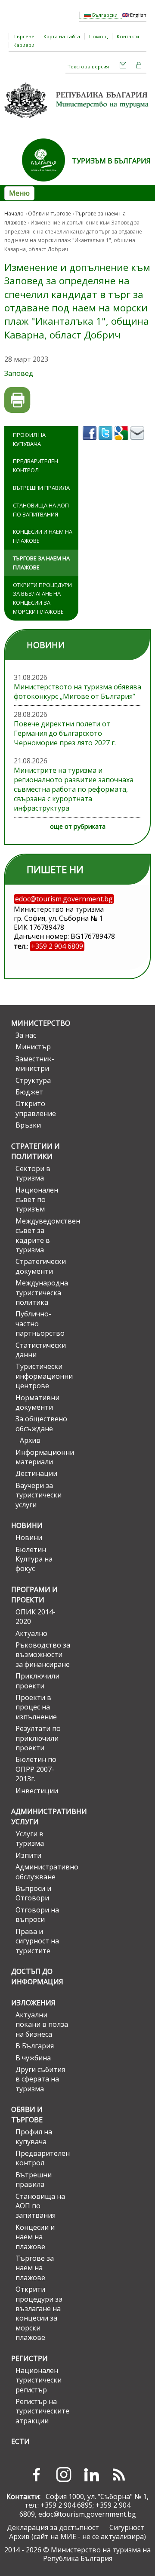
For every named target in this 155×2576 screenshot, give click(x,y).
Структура (33, 1080)
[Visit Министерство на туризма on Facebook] (91, 443)
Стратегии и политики (36, 1151)
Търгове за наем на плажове (41, 563)
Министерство (41, 1023)
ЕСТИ (20, 2441)
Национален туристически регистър (39, 2380)
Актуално (31, 1633)
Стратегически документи (41, 1266)
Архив (30, 1440)
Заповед (19, 373)
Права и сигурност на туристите (37, 1941)
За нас (26, 1035)
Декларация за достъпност (53, 2527)
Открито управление (36, 1108)
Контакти (128, 36)
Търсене (24, 36)
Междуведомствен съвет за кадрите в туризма (43, 1235)
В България (35, 2046)
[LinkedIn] (91, 2475)
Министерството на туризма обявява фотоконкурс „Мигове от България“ (77, 692)
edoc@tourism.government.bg (87, 2514)
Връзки (28, 1125)
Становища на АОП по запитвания (41, 510)
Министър (33, 1047)
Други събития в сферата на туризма (40, 2079)
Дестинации (36, 1473)
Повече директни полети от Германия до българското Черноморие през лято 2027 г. (65, 733)
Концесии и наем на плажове (43, 536)
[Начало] (77, 121)
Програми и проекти (34, 1595)
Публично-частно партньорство (40, 1323)
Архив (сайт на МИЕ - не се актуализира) (77, 2536)
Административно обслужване (43, 1872)
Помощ (98, 36)
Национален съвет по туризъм (37, 1200)
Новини (27, 1525)
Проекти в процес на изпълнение (36, 1707)
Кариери (24, 45)
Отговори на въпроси (37, 1915)
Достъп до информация (37, 1977)
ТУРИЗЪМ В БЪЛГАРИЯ (111, 161)
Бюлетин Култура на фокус (34, 1559)
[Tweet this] (107, 443)
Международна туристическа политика (42, 1293)
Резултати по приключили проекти (38, 1738)
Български (104, 15)
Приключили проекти (37, 1681)
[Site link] (47, 184)
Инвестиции (37, 1791)
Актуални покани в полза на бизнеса (42, 2024)
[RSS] (119, 2475)
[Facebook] (36, 2475)
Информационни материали (43, 1457)
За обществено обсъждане (41, 1423)
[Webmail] (123, 66)
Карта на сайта (62, 36)
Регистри (29, 2358)
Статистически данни (41, 1350)
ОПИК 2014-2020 (36, 1617)
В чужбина (33, 2058)
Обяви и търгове (50, 214)
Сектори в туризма (33, 1173)
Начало (14, 214)
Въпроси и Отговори (33, 1893)
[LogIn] (139, 66)
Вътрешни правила (41, 488)
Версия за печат (17, 400)
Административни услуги (41, 1817)
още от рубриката (78, 826)
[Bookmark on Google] (122, 443)
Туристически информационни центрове (43, 1376)
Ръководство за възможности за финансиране (43, 1655)
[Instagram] (64, 2475)
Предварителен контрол (36, 466)
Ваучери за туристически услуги (39, 1495)
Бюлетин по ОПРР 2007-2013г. (36, 1769)
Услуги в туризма (30, 1838)
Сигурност (127, 2527)
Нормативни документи (37, 1402)
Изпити (28, 1855)
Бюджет (29, 1092)
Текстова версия (88, 66)
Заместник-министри (35, 1064)
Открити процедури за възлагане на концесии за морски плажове (42, 598)
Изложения (33, 2003)
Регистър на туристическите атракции (42, 2411)
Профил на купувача (29, 439)
